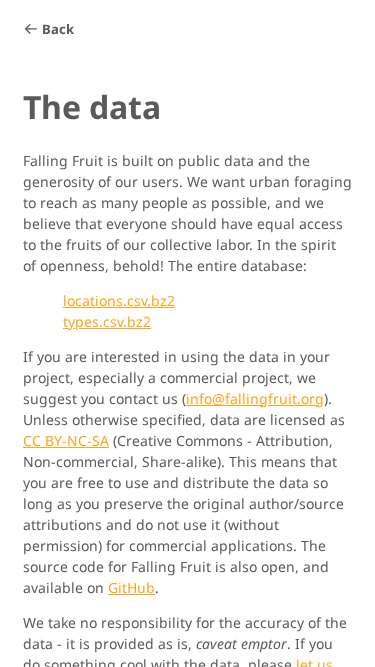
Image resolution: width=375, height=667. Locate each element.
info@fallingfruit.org (255, 398)
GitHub (131, 587)
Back (58, 29)
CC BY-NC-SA (66, 440)
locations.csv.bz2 (119, 300)
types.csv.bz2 (107, 321)
